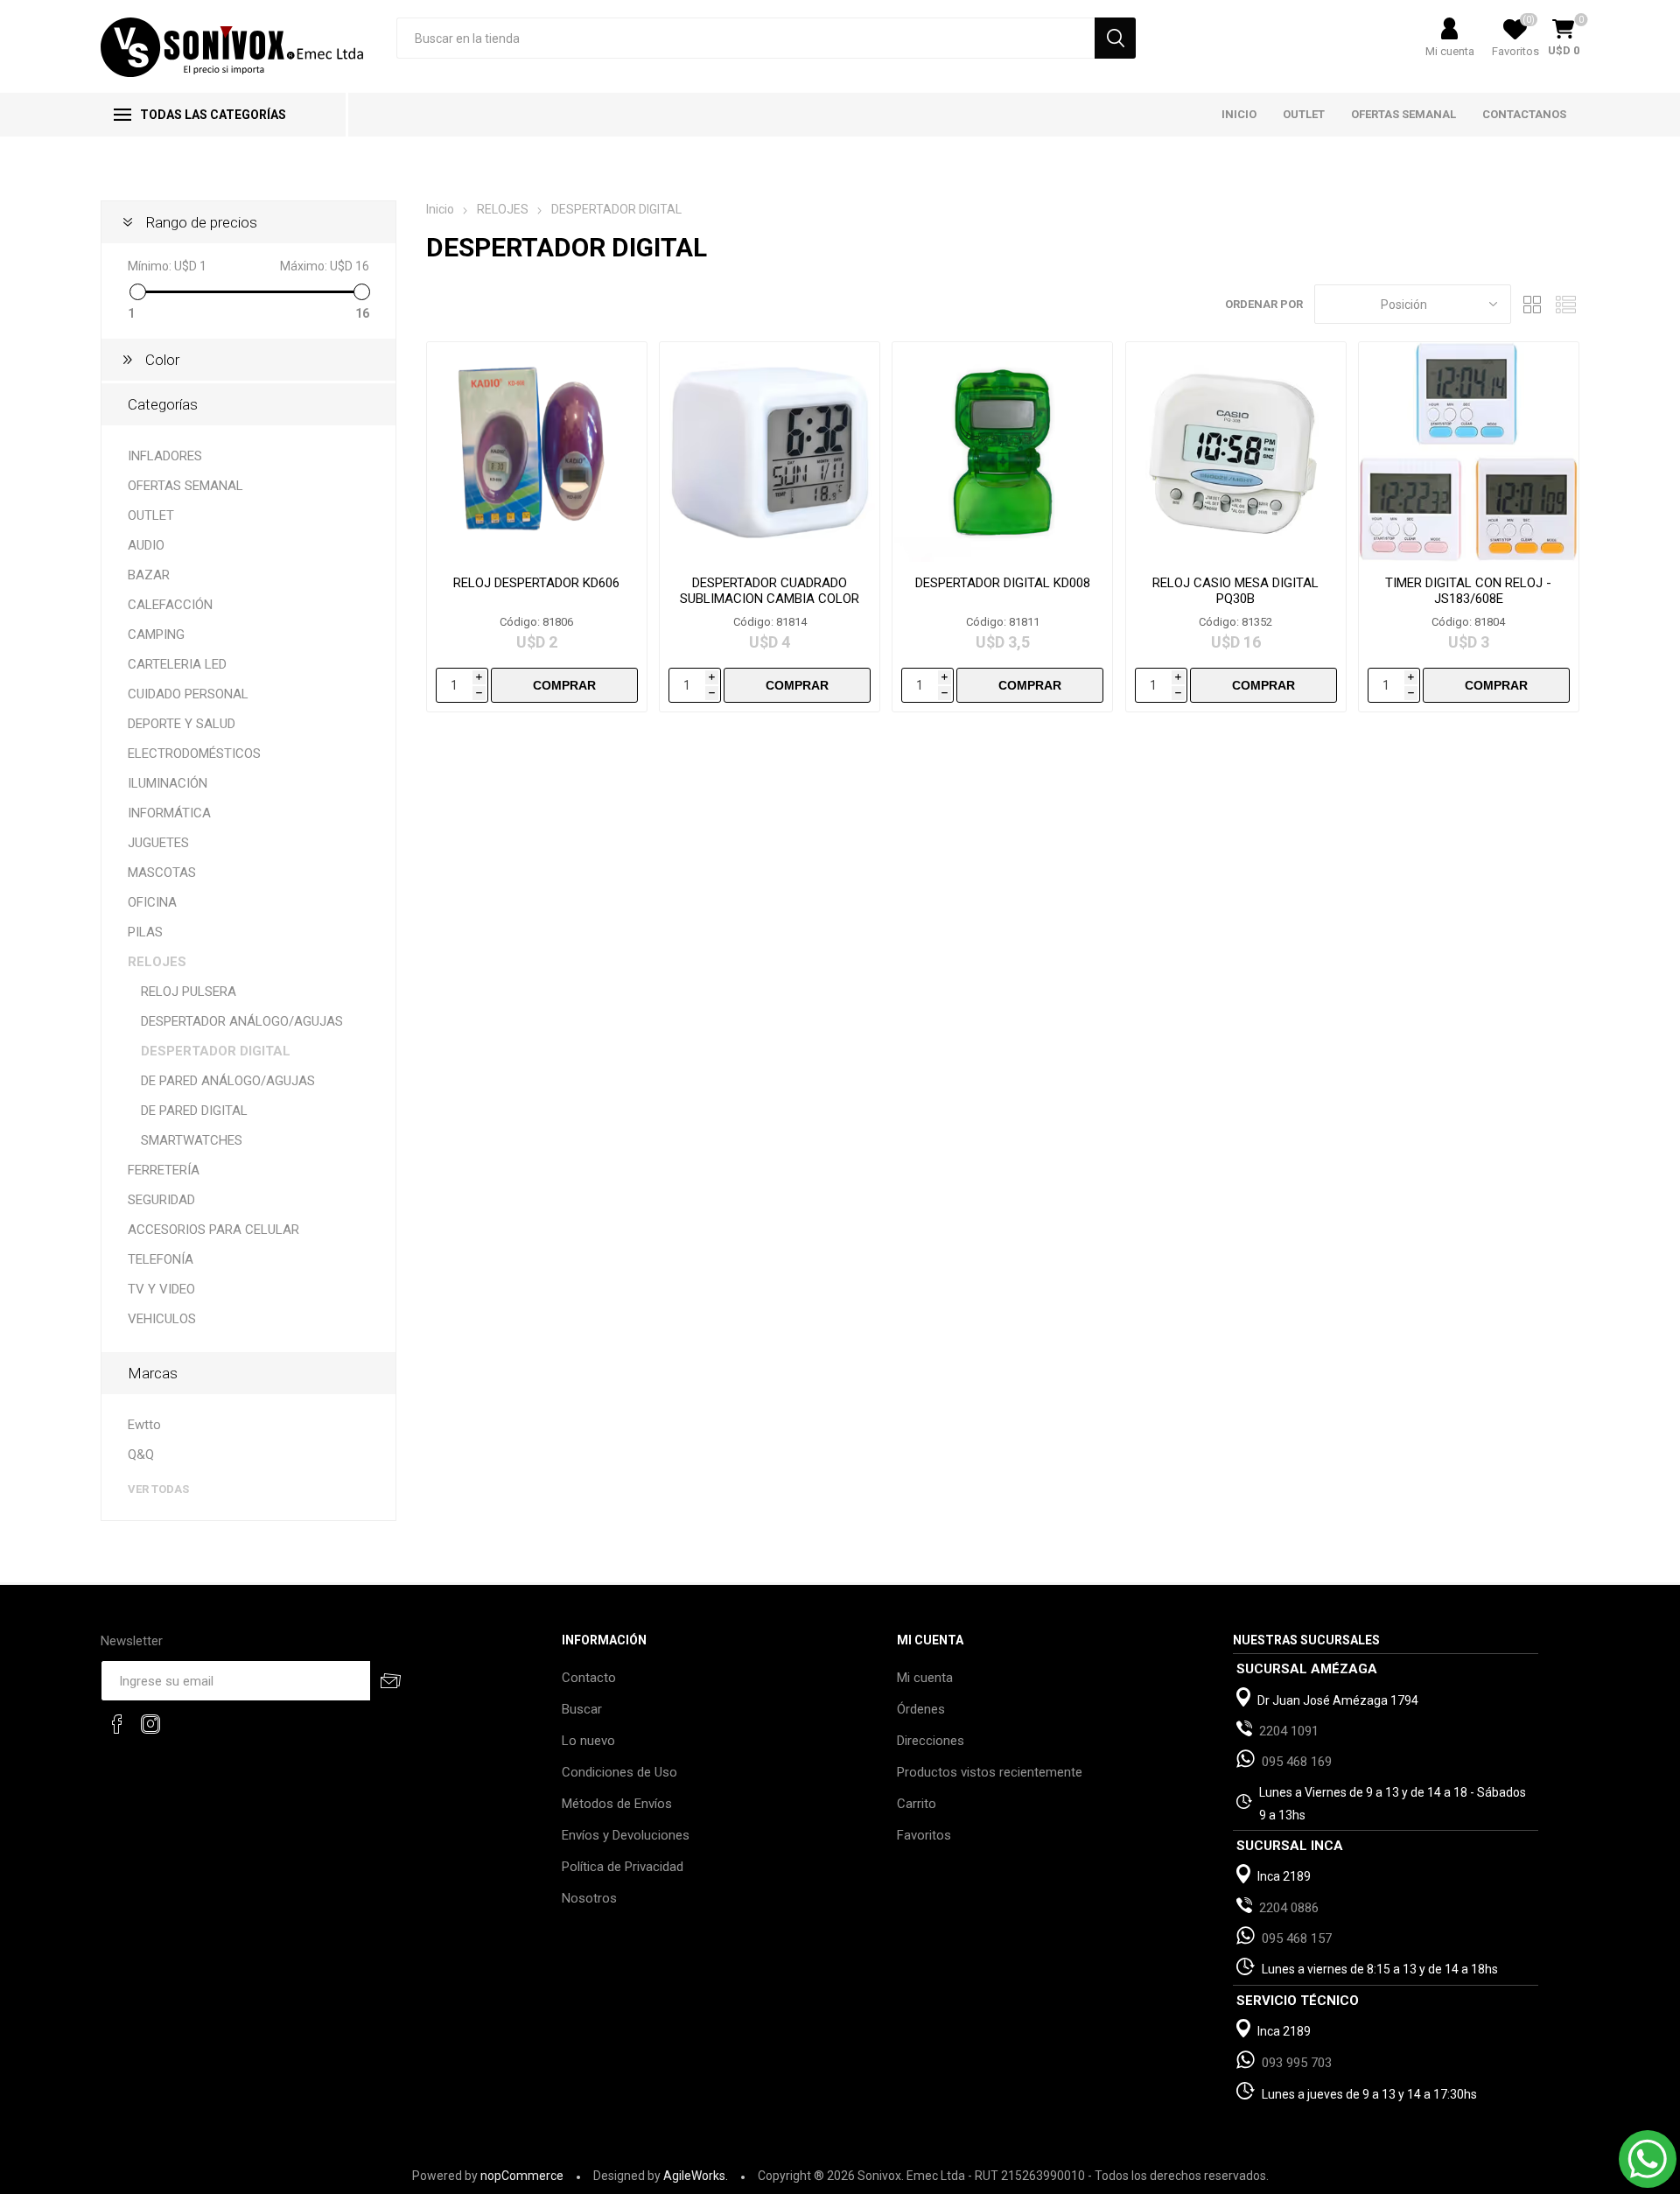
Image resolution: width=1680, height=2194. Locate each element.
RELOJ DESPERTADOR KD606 (536, 583)
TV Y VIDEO (161, 1289)
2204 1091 (1289, 1731)
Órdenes (921, 1709)
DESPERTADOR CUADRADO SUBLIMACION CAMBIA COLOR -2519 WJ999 (770, 599)
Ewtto (144, 1425)
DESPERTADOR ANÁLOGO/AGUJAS (242, 1021)
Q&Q (141, 1454)
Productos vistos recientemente (990, 1772)
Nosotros (589, 1898)
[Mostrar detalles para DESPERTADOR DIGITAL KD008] (1002, 452)
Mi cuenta (1450, 51)
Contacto (589, 1678)
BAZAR (149, 575)
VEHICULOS (162, 1319)
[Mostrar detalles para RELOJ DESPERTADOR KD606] (537, 452)
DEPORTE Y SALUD (182, 724)
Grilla (1533, 304)
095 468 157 (1297, 1938)
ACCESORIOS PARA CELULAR (213, 1230)
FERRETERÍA (164, 1170)
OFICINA (152, 902)
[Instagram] (150, 1724)
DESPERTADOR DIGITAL (216, 1051)
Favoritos (924, 1835)
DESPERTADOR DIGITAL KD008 (1003, 583)
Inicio (440, 209)
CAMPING (156, 634)
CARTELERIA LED (177, 664)
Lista (1566, 304)
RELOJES (157, 962)
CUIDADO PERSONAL (188, 694)
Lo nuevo (588, 1741)
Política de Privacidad (623, 1867)
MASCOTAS (162, 873)
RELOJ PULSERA (189, 992)
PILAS (145, 932)
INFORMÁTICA (169, 813)
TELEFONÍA (161, 1259)
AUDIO (146, 545)
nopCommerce (522, 2176)
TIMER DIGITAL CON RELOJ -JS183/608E (1468, 591)
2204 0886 (1289, 1908)
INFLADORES (165, 456)
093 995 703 (1297, 2063)
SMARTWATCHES (192, 1140)
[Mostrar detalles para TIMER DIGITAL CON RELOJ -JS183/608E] (1469, 452)
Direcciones (931, 1741)
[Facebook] (117, 1724)
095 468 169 (1297, 1762)
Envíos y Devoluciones (626, 1835)
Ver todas (158, 1489)
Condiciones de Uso (619, 1772)
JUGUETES (158, 843)
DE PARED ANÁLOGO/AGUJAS (228, 1081)
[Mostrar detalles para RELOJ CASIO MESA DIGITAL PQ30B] (1236, 452)
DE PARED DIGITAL (194, 1111)
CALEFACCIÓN (170, 605)
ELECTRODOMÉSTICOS (194, 754)
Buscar (582, 1709)
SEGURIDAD (161, 1200)
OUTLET (151, 515)
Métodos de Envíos (617, 1804)
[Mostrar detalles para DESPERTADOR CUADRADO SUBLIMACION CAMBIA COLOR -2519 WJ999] (770, 452)
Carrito (917, 1804)
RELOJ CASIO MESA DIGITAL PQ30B (1235, 591)
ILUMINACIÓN (168, 783)
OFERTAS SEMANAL (185, 486)
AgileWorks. (696, 2176)
